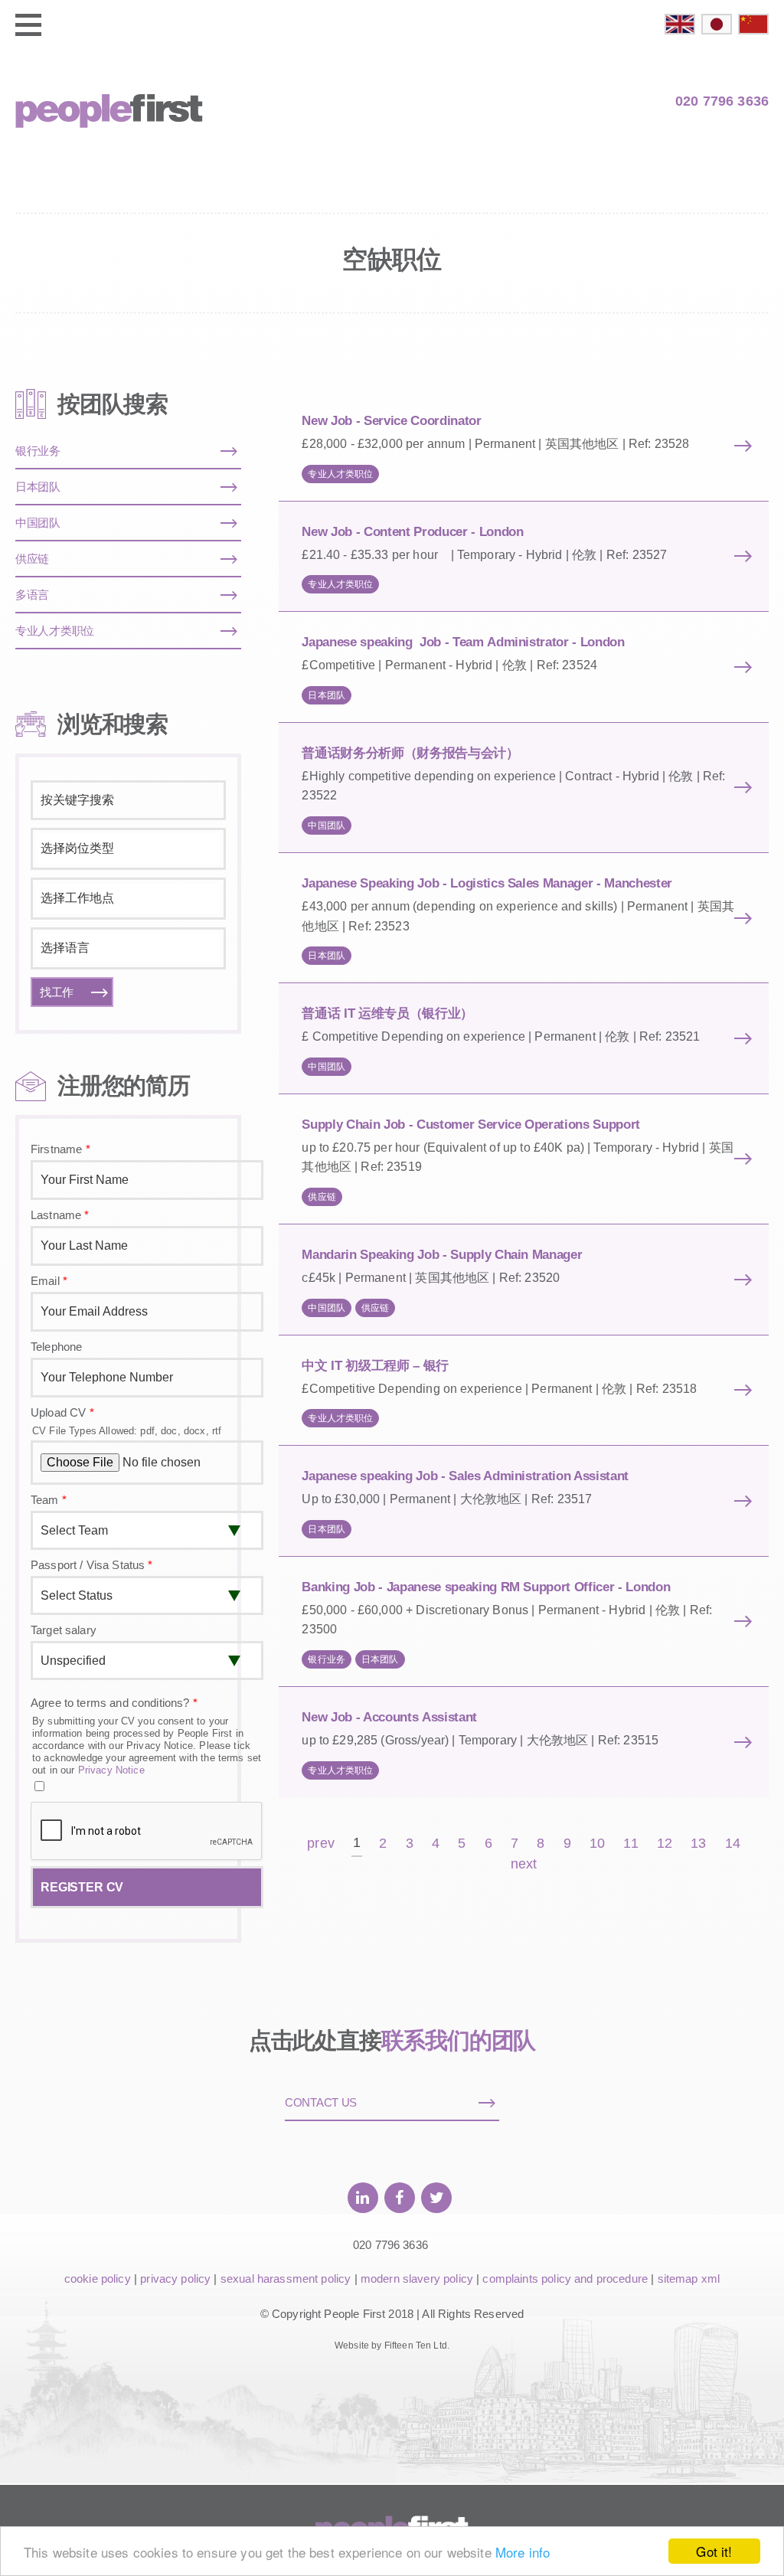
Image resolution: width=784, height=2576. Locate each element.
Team (49, 1500)
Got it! (714, 2551)
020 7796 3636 (722, 101)
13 (698, 1844)
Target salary (64, 1630)
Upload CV (62, 1412)
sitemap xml (689, 2279)
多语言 (32, 595)
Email (49, 1281)
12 (665, 1844)
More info (523, 2552)
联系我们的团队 (459, 2040)
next (524, 1864)
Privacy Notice (111, 1770)
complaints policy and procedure (565, 2279)
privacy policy (175, 2279)
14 (733, 1844)
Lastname (60, 1215)
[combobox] (128, 849)
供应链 (322, 1197)
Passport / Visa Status (92, 1565)
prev (321, 1844)
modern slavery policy (417, 2279)
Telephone (56, 1347)
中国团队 (327, 825)
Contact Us (321, 2102)
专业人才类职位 (340, 474)
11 (630, 1844)
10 (597, 1844)
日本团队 (327, 695)
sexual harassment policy (286, 2279)
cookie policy (98, 2279)
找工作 (57, 992)
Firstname (60, 1149)
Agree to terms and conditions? (114, 1703)
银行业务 (327, 1659)
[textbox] (128, 848)
